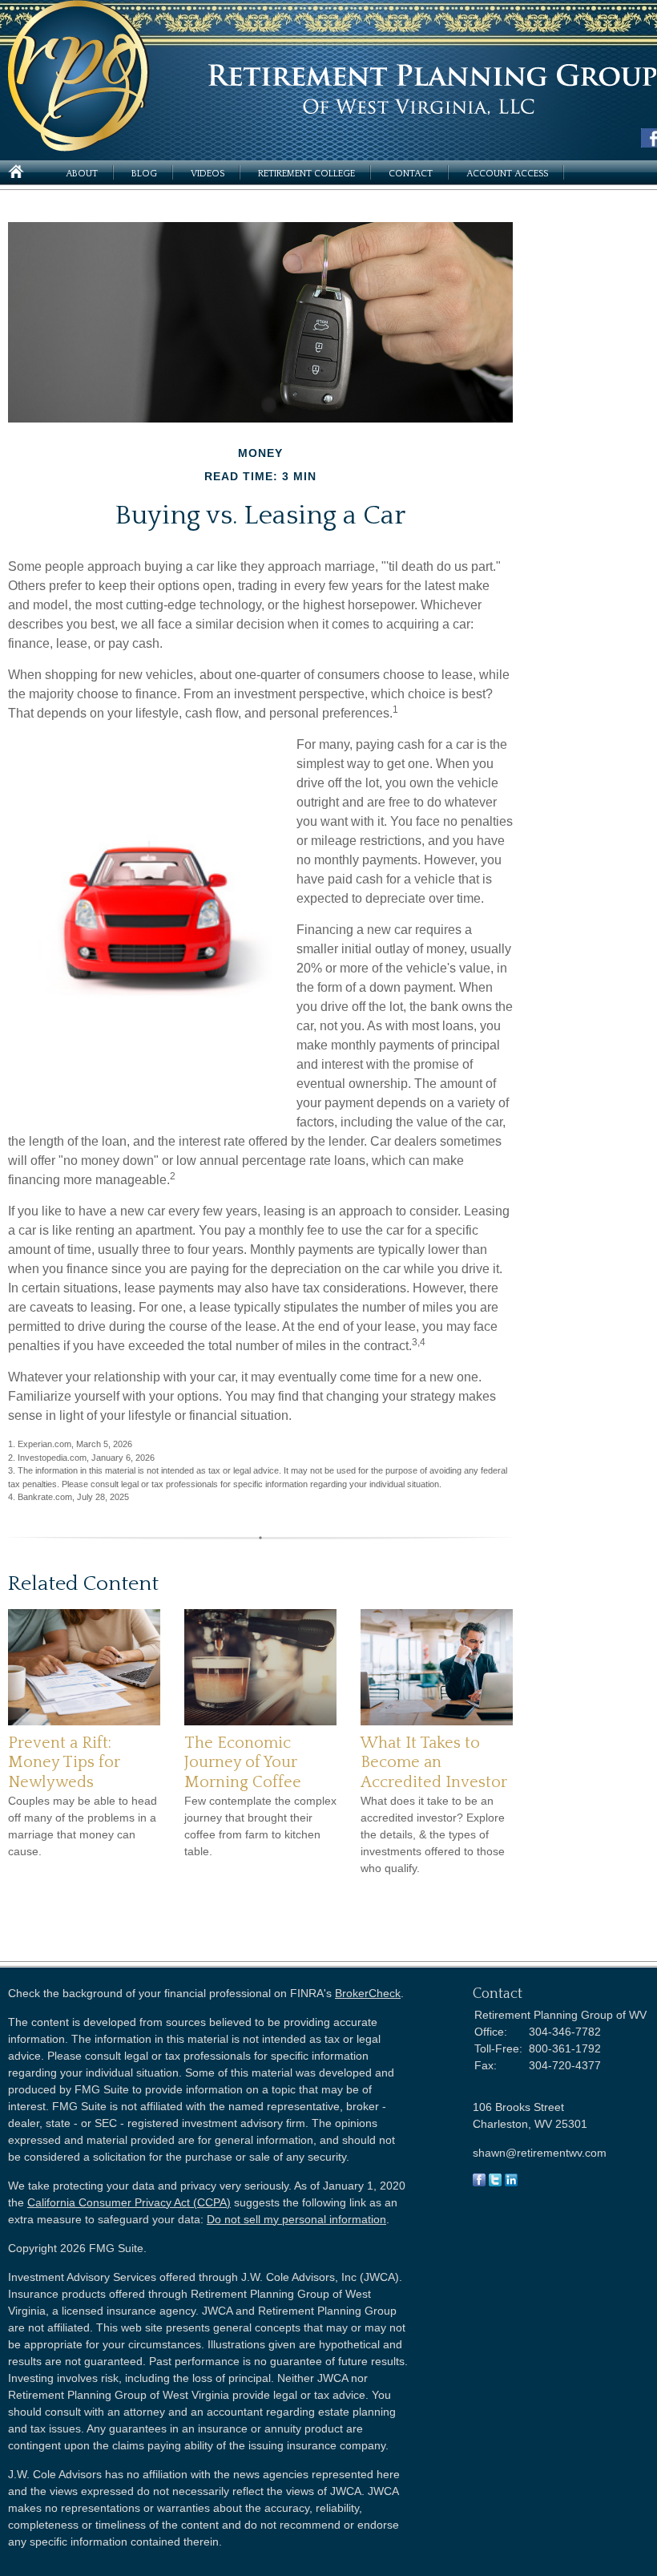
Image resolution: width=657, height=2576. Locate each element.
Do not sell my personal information (296, 2219)
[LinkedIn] (511, 2182)
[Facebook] (479, 2182)
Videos (208, 174)
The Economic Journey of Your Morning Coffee (243, 1763)
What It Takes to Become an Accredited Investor (434, 1763)
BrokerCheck (368, 1993)
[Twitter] (495, 2182)
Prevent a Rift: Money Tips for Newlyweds (64, 1763)
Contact (411, 174)
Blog (144, 174)
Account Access (507, 174)
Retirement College (306, 174)
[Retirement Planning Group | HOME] (79, 147)
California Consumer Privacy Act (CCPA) (129, 2202)
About (82, 174)
